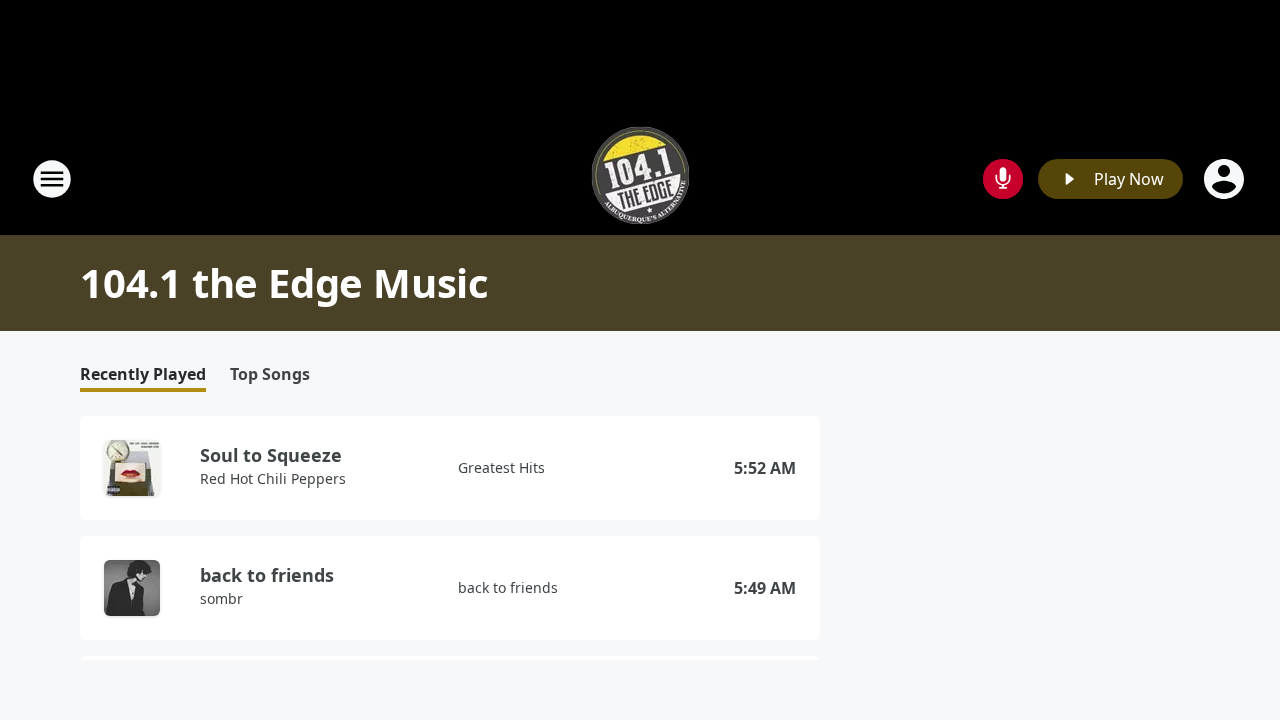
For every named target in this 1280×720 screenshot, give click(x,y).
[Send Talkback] (1003, 179)
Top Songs (270, 374)
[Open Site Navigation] (52, 179)
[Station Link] (640, 178)
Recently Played (143, 374)
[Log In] (1226, 179)
